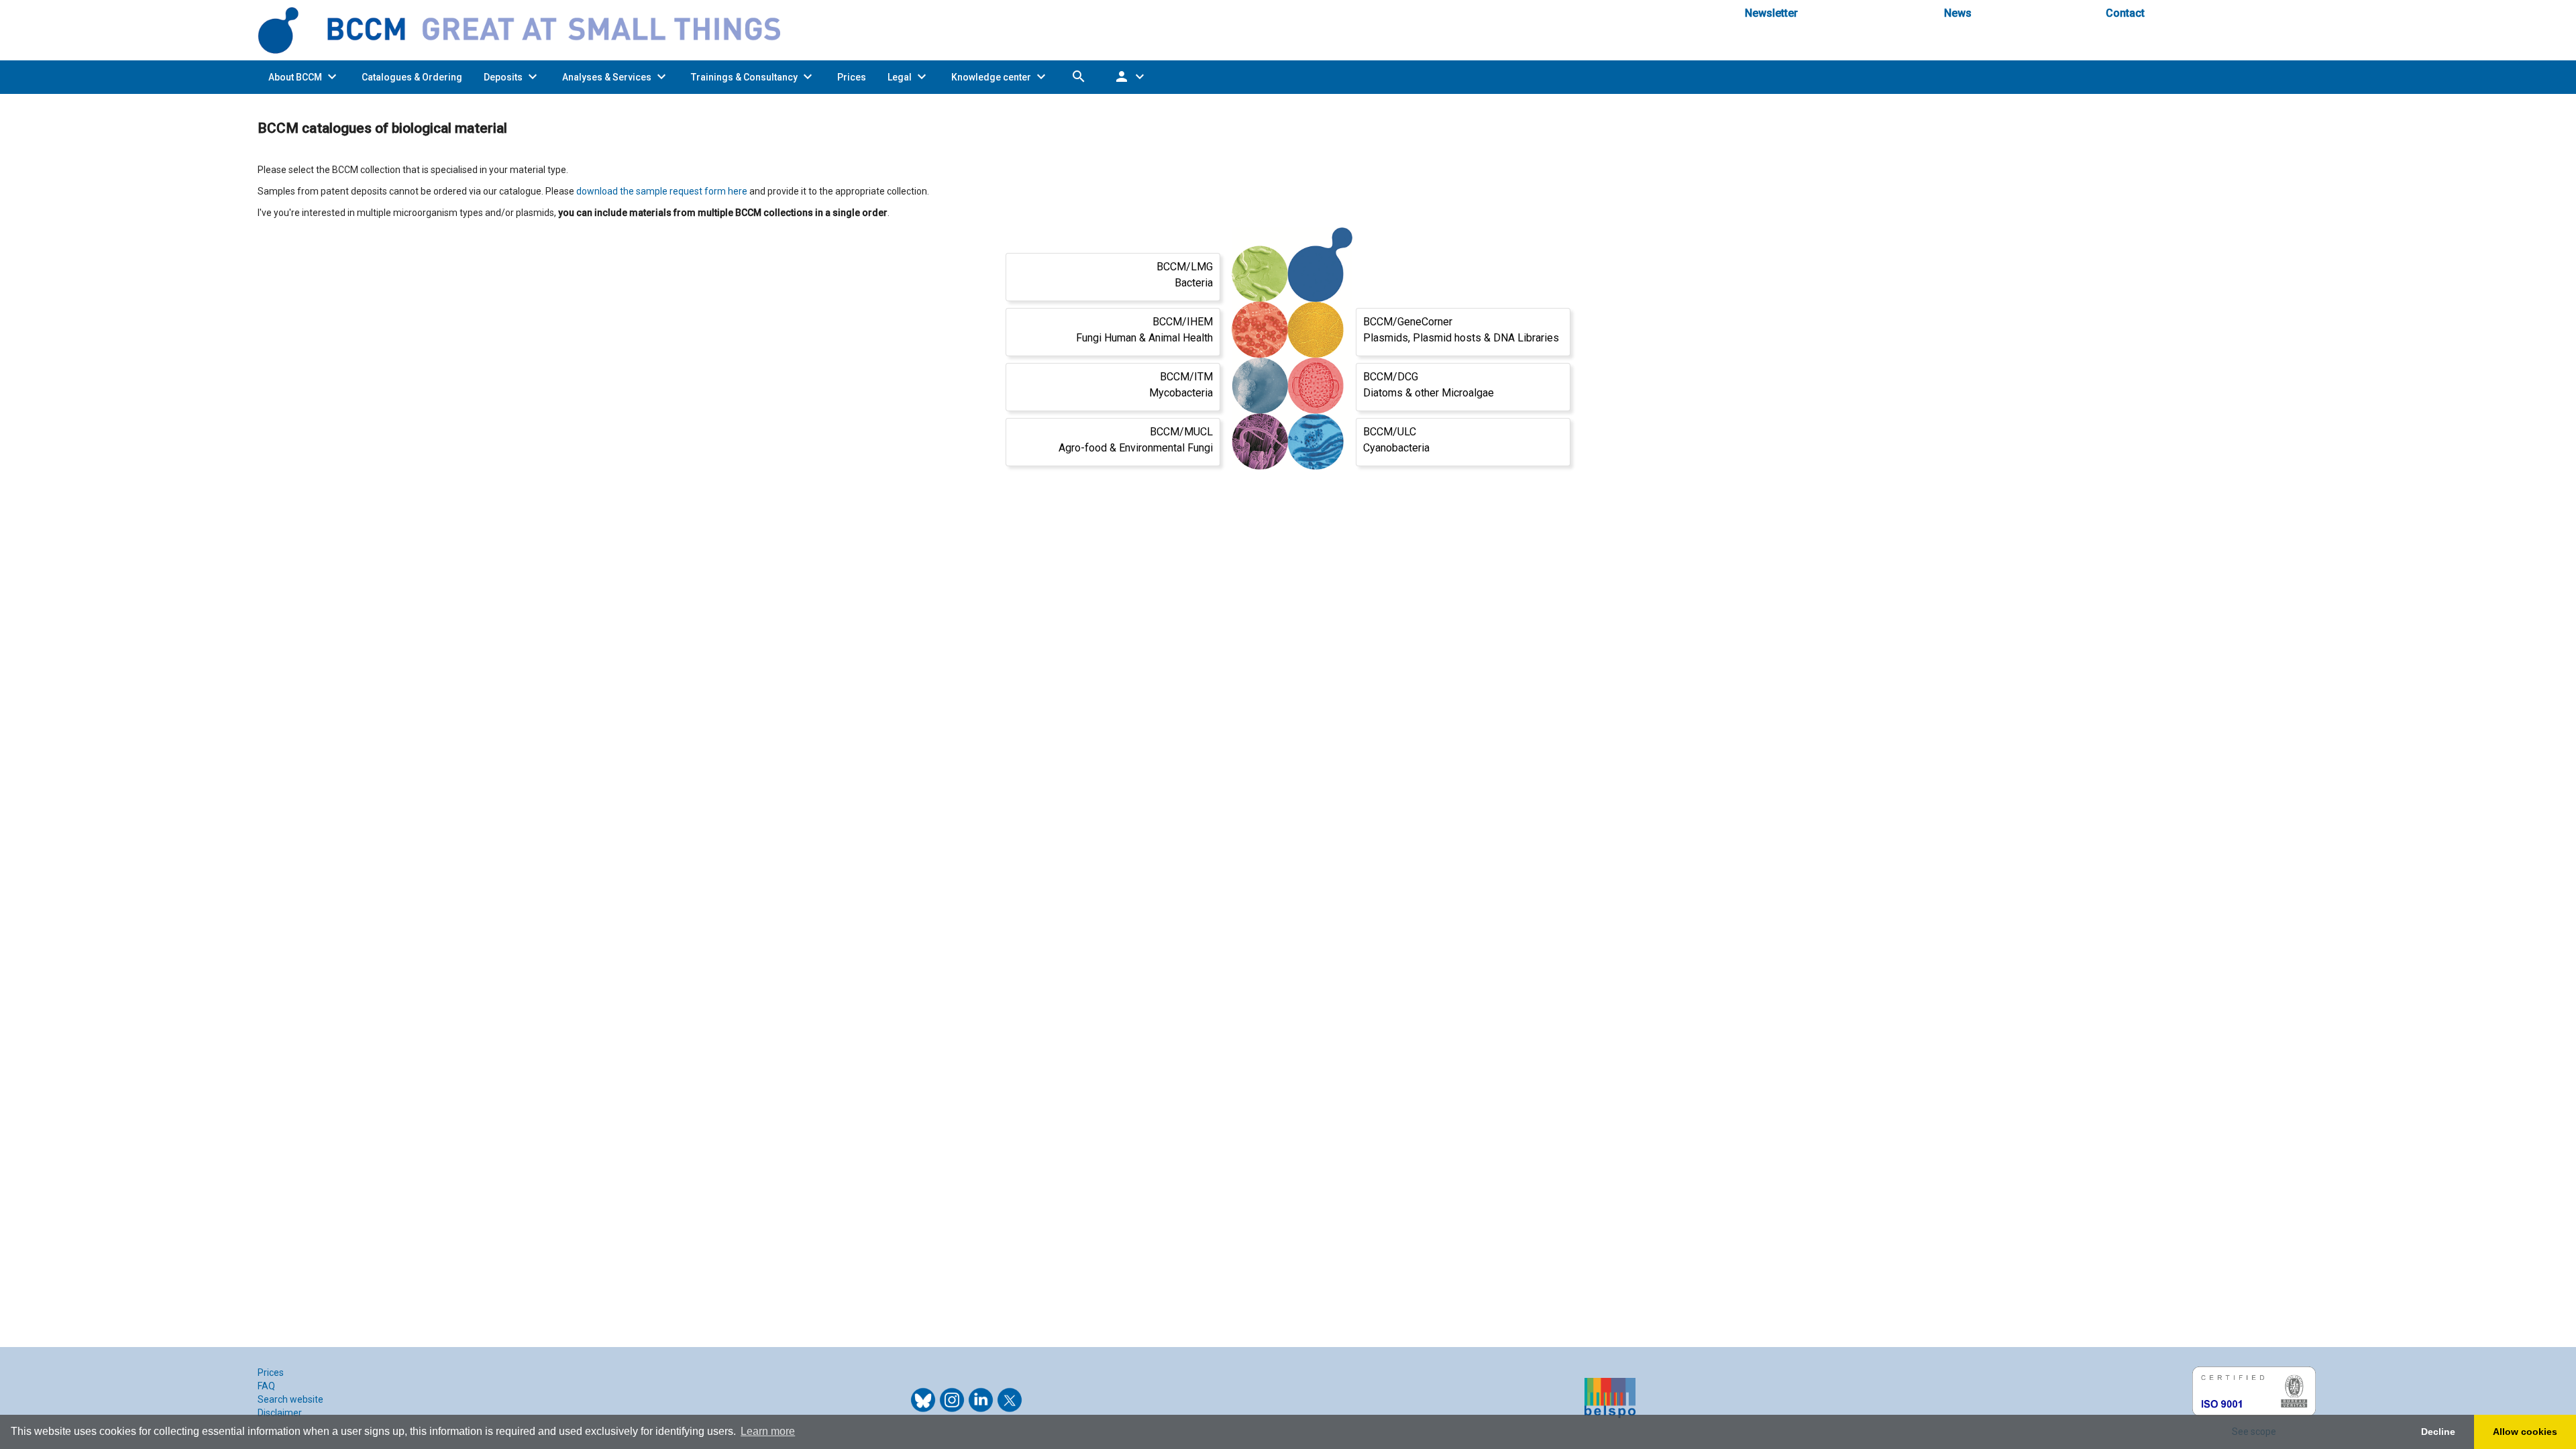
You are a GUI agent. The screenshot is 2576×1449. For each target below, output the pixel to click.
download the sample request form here (662, 191)
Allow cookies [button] (2525, 1432)
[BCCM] (530, 30)
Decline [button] (2438, 1432)
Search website (290, 1399)
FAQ (266, 1386)
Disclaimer (280, 1413)
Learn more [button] (768, 1431)
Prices (271, 1373)
